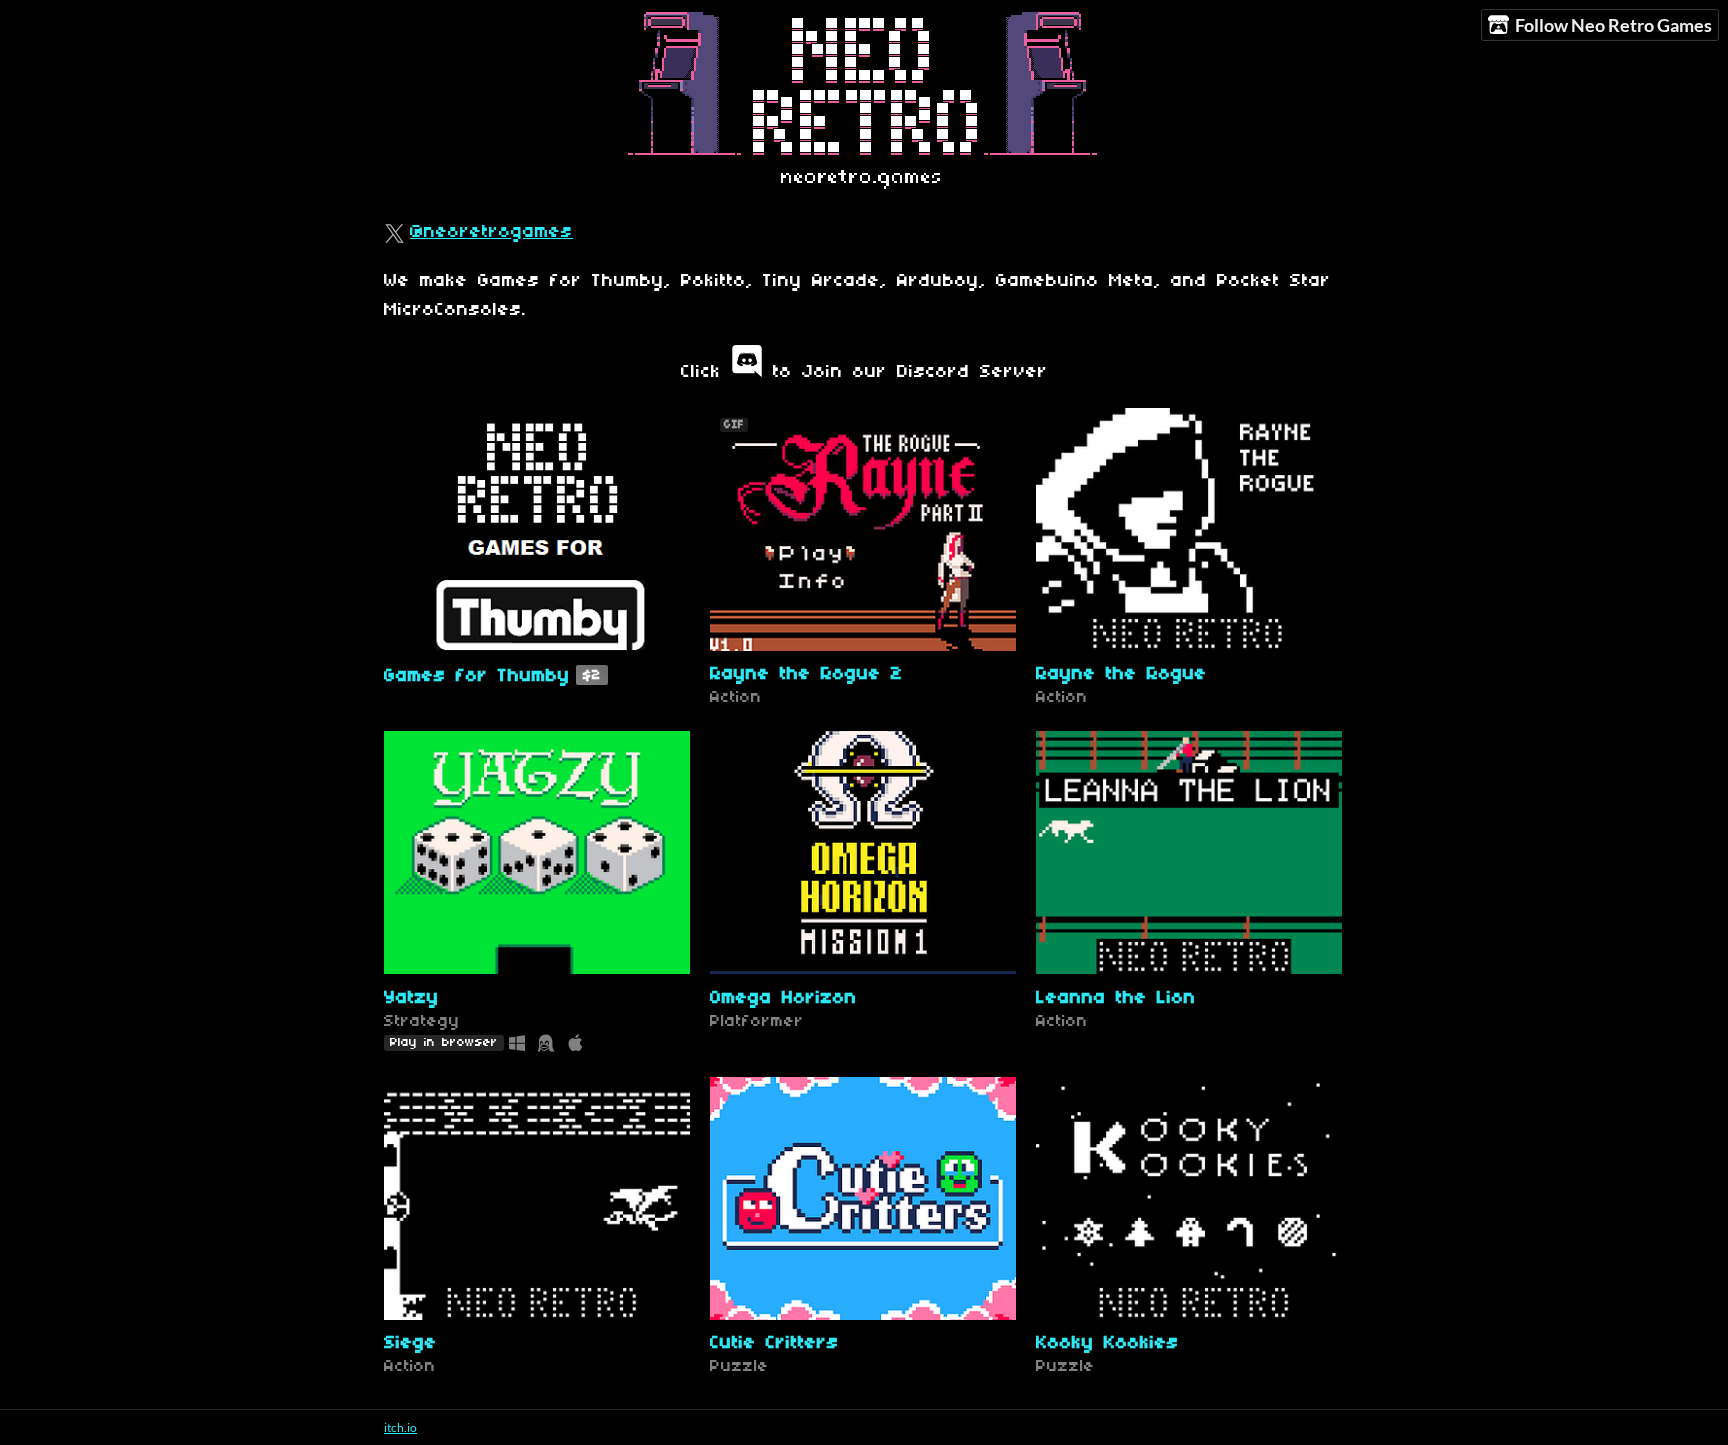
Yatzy (411, 998)
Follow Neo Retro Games (1613, 25)
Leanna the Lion (1116, 998)
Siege (410, 1343)
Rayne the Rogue (1121, 674)
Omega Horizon (783, 998)
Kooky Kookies (1107, 1343)
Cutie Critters (774, 1343)
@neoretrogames (491, 232)
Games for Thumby (477, 676)
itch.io (400, 1427)
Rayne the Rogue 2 (806, 674)
